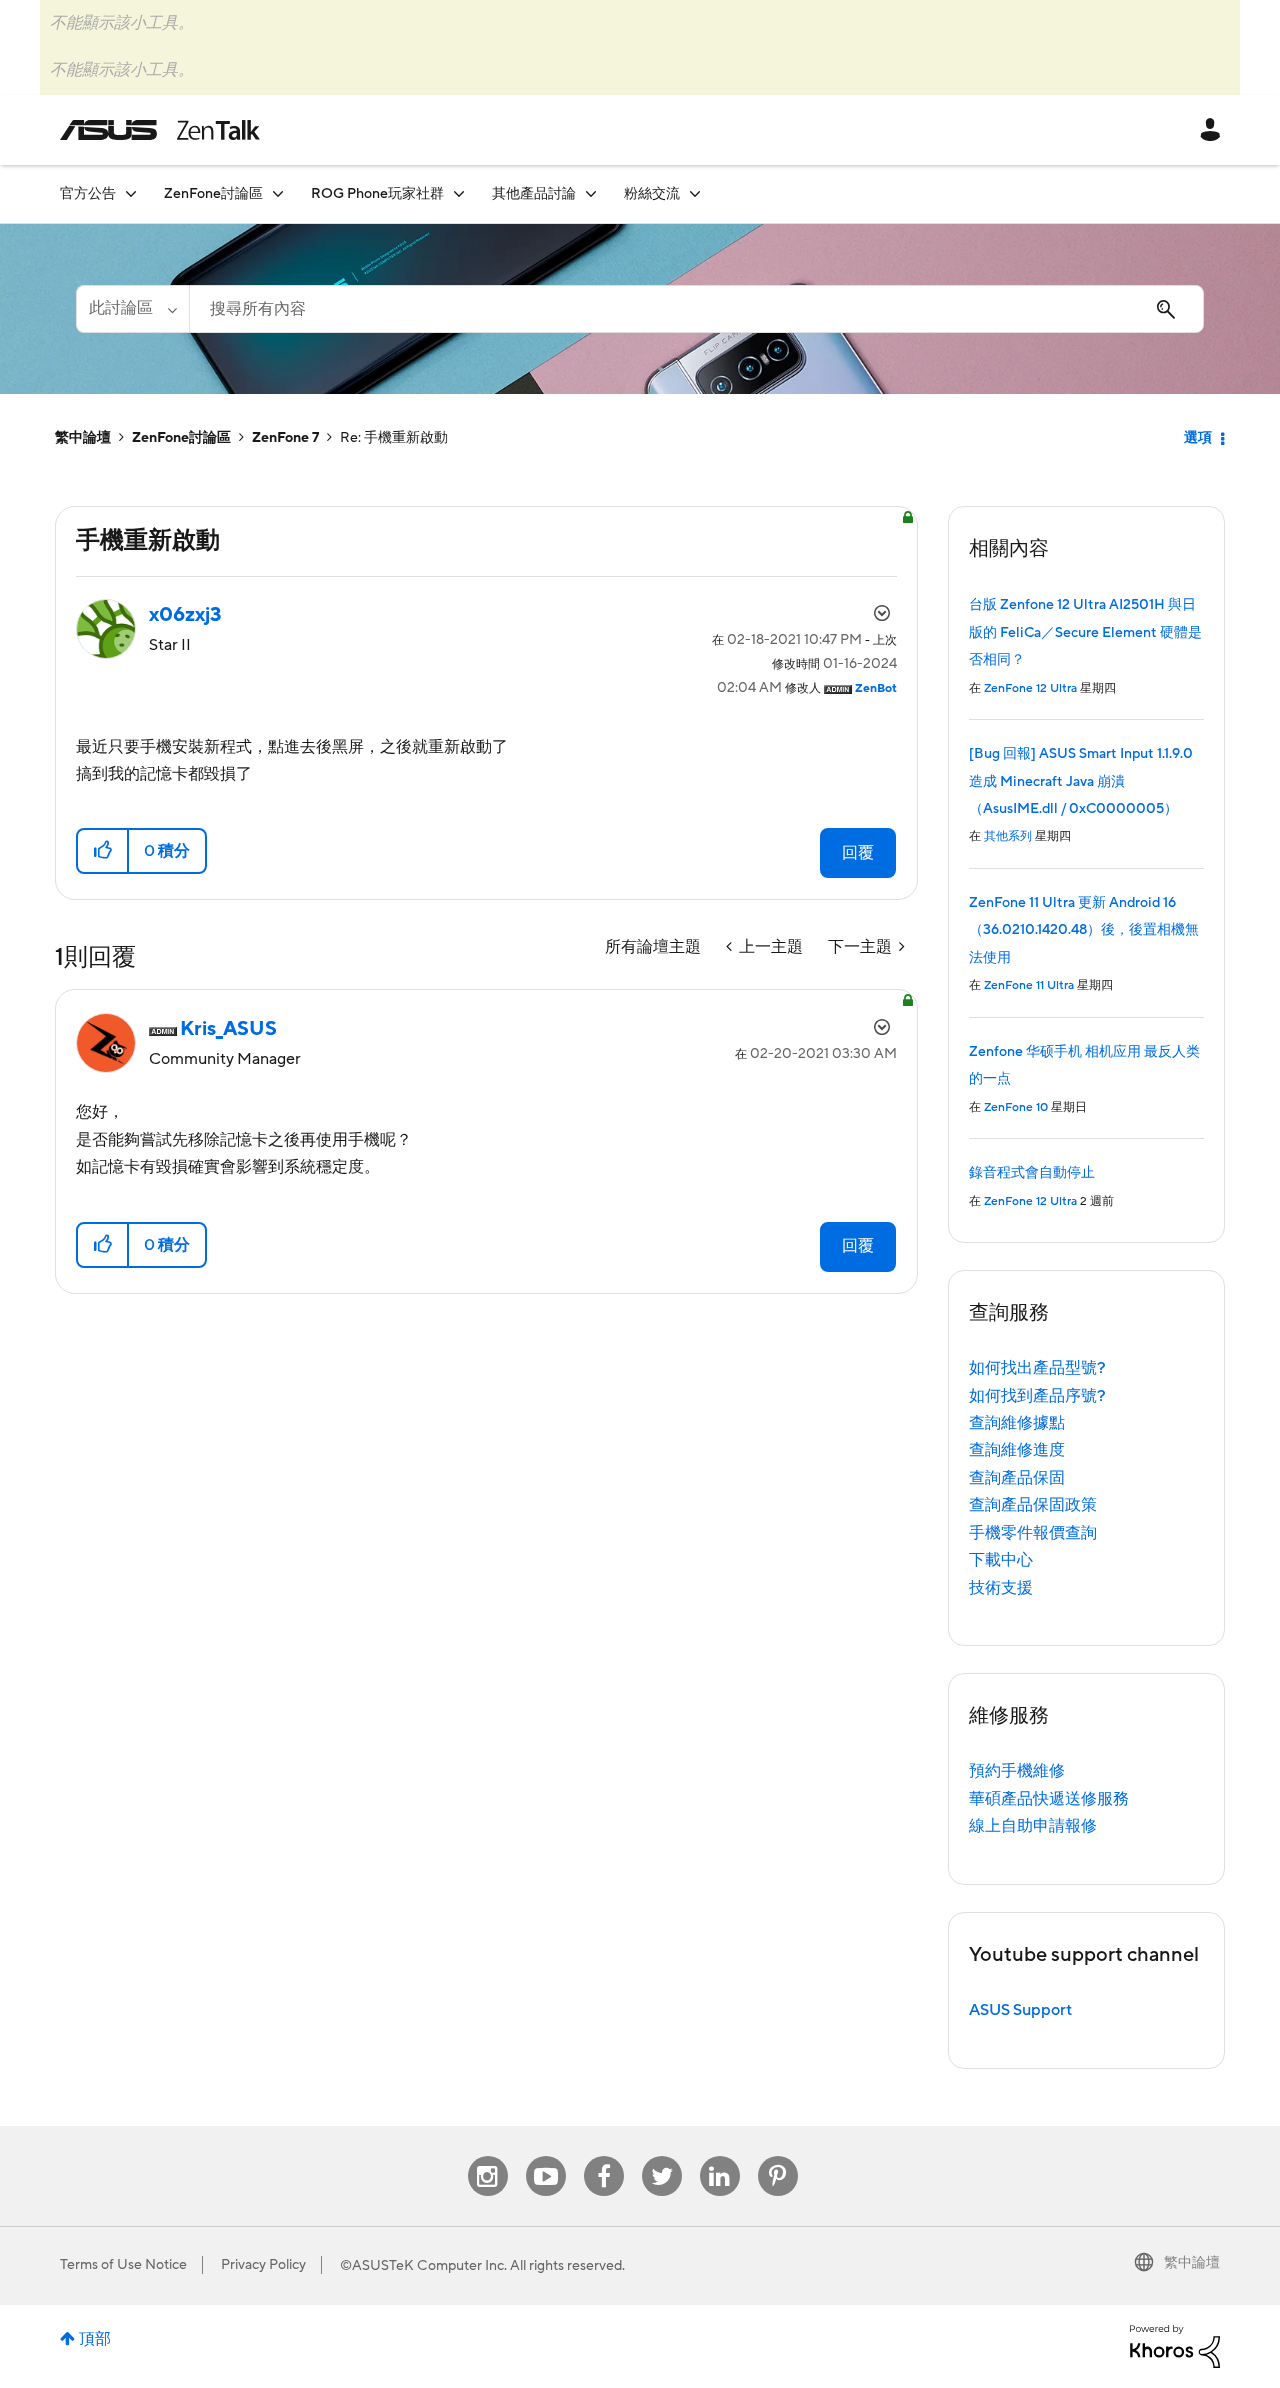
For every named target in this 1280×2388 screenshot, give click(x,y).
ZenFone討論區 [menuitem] (213, 194)
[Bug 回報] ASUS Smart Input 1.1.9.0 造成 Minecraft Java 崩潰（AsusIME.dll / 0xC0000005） (1081, 781)
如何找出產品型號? (1037, 1368)
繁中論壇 (83, 438)
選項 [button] (1198, 438)
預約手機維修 (1017, 1771)
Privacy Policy (263, 2265)
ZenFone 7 (285, 438)
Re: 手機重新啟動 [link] (394, 438)
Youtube (546, 2156)
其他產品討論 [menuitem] (534, 194)
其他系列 (1008, 836)
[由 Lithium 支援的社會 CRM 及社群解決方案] (1175, 2345)
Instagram (487, 2156)
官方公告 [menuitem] (88, 194)
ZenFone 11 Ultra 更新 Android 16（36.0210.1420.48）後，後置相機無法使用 (1084, 930)
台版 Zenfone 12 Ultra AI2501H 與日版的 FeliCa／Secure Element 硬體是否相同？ (1085, 632)
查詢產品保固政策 (1033, 1505)
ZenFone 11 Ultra (1029, 985)
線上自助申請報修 (1033, 1826)
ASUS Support (1020, 2010)
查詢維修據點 (1017, 1423)
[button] (103, 851)
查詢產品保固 (1017, 1478)
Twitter (661, 2156)
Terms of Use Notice (123, 2265)
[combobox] (696, 309)
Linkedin (720, 2156)
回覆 (858, 853)
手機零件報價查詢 (1033, 1533)
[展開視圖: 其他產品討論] (591, 193)
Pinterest (778, 2156)
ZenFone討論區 (181, 438)
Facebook (604, 2156)
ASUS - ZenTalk (160, 130)
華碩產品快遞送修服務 (1049, 1799)
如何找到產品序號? (1037, 1396)
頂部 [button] (95, 2339)
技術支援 (1001, 1588)
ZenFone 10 (1016, 1107)
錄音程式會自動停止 (1032, 1173)
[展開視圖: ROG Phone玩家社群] (459, 193)
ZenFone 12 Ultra (1030, 688)
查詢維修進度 (1017, 1450)
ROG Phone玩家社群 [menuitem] (377, 194)
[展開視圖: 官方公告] (131, 193)
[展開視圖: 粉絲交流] (695, 193)
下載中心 (1001, 1560)
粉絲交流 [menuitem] (652, 194)
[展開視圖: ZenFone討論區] (278, 193)
